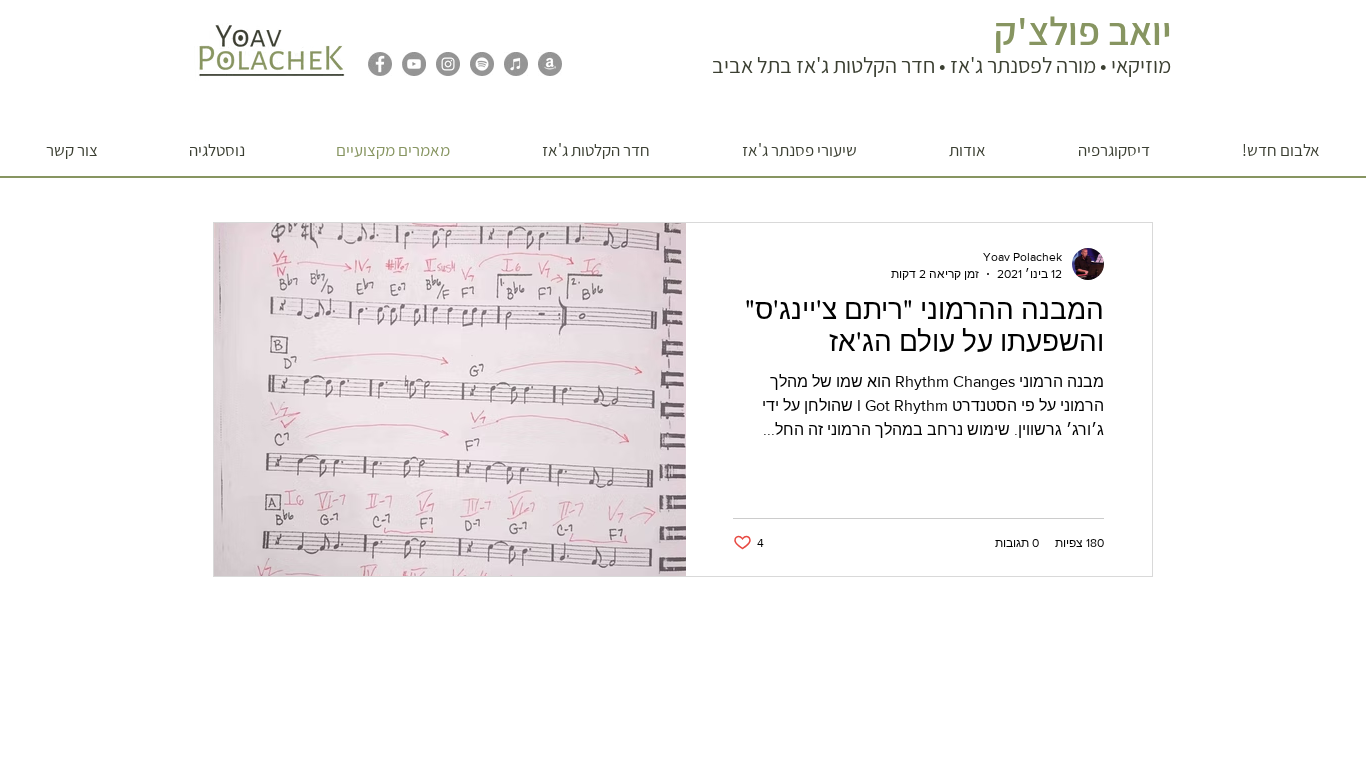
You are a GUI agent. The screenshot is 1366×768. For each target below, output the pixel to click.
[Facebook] (380, 64)
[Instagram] (448, 64)
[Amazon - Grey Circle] (550, 64)
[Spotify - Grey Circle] (482, 64)
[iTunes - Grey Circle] (516, 64)
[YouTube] (414, 64)
